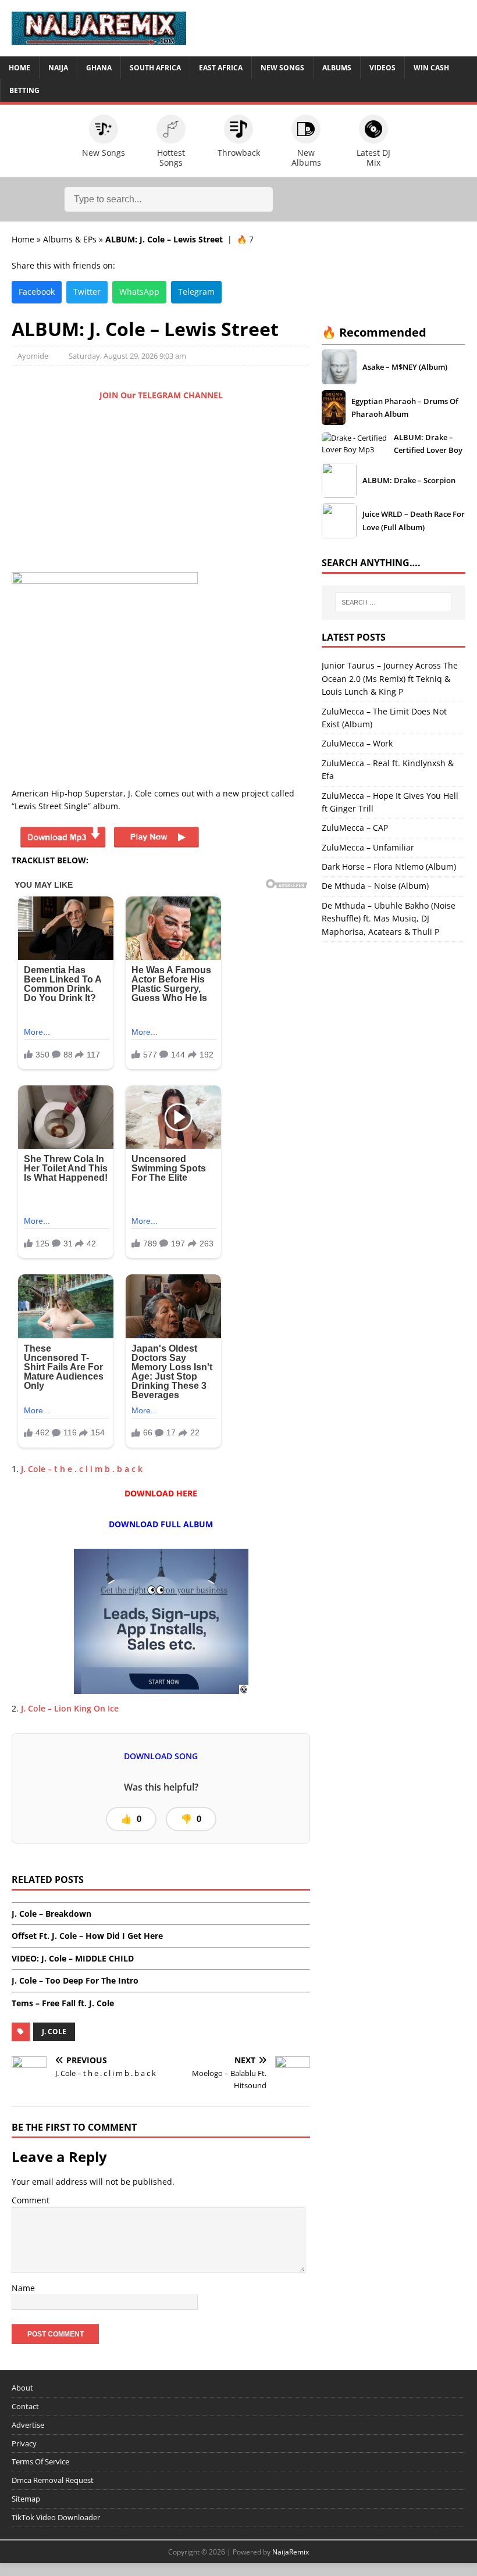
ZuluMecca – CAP (355, 828)
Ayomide (33, 356)
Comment (31, 2200)
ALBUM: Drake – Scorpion (409, 480)
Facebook (37, 292)
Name (23, 2288)
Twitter (87, 292)
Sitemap (26, 2499)
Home (19, 68)
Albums (337, 68)
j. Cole (54, 2032)
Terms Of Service (40, 2461)
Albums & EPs (70, 239)
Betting (24, 90)
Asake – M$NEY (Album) (405, 367)
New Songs (282, 68)
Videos (382, 68)
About (22, 2388)
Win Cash (431, 68)
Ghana (99, 68)
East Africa (221, 68)
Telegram (196, 292)
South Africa (155, 68)
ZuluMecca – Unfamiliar (368, 847)
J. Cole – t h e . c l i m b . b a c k (82, 1469)
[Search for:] (393, 602)
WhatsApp (139, 292)
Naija (58, 68)
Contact (25, 2406)
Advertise (28, 2425)
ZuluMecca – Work (357, 743)
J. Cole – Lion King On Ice (70, 1708)
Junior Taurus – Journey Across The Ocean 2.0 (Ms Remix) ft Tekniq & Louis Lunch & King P (390, 678)
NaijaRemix (291, 2552)
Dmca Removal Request (53, 2480)
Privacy (24, 2443)
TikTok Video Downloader (56, 2517)
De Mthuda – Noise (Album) (375, 886)
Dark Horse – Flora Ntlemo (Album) (389, 867)
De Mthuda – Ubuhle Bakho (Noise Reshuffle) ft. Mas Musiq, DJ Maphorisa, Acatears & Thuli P (389, 919)
